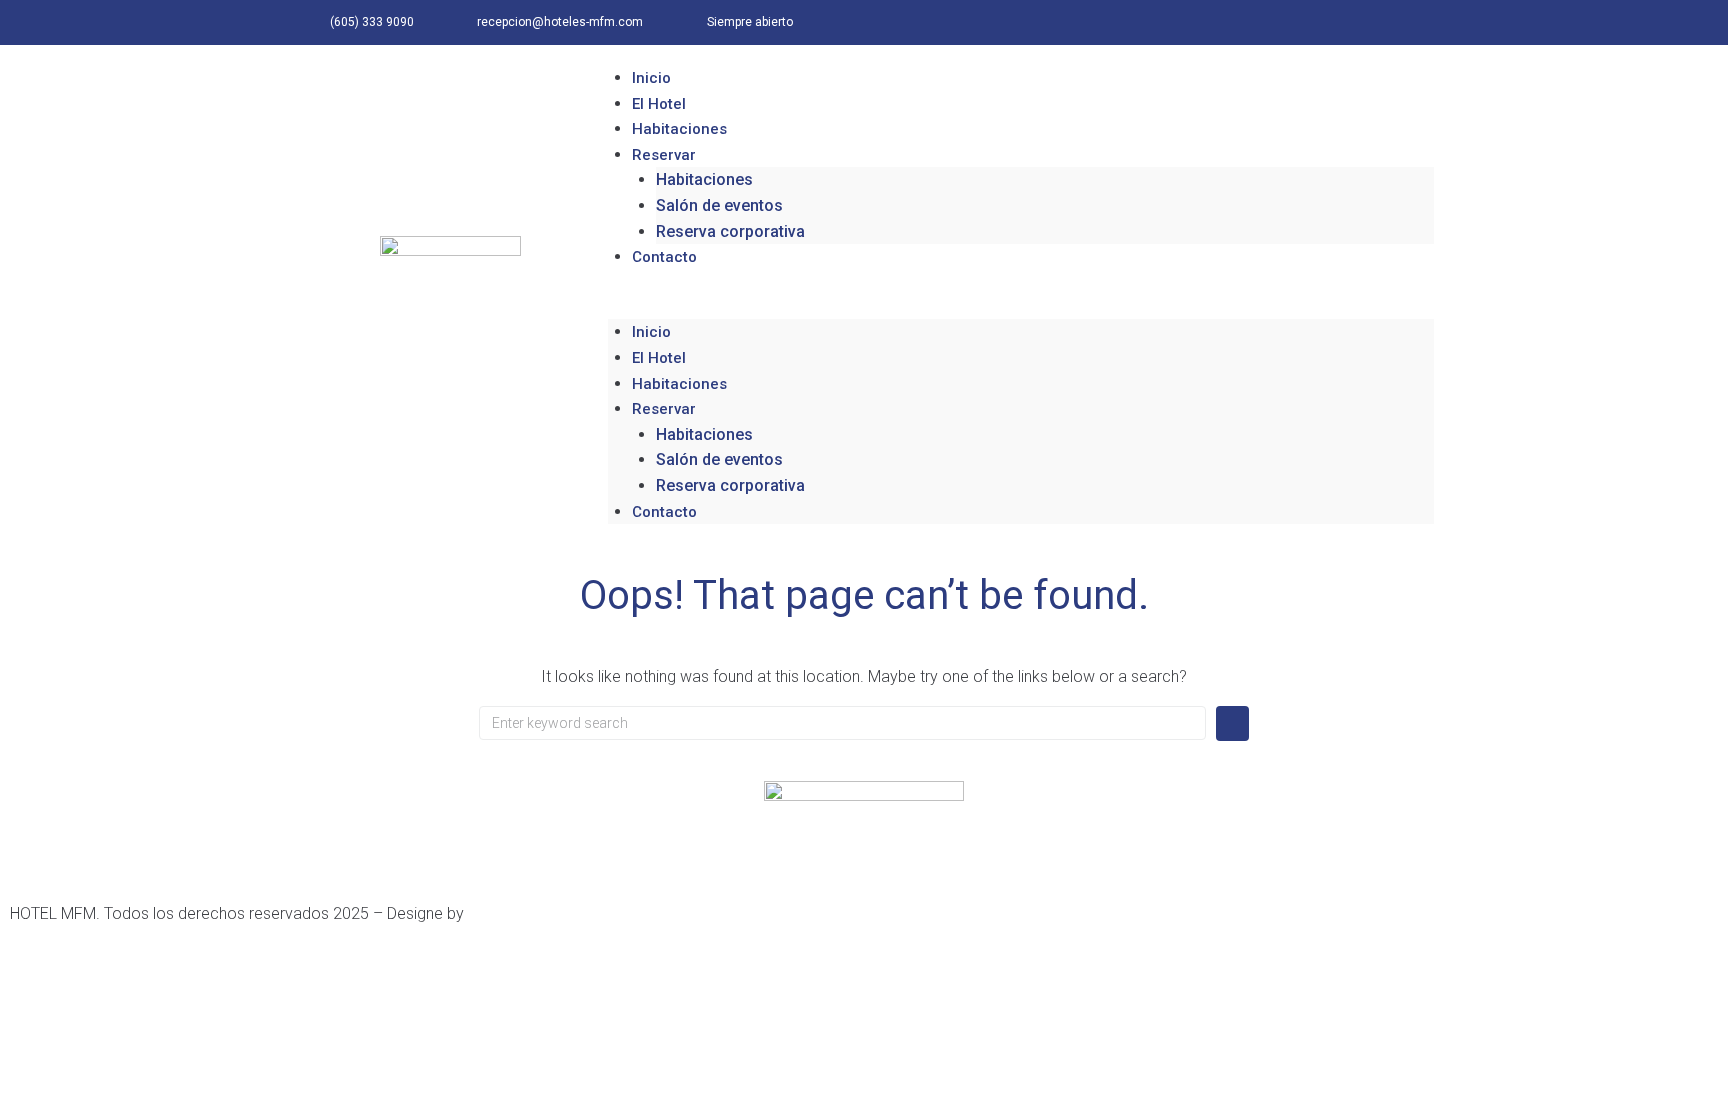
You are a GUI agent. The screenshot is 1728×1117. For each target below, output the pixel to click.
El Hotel (659, 104)
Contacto (664, 257)
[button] (1021, 307)
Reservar (664, 155)
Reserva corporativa (730, 231)
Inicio (651, 78)
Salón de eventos (719, 205)
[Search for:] (842, 723)
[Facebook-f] (1366, 22)
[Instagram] (1411, 22)
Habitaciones (679, 129)
